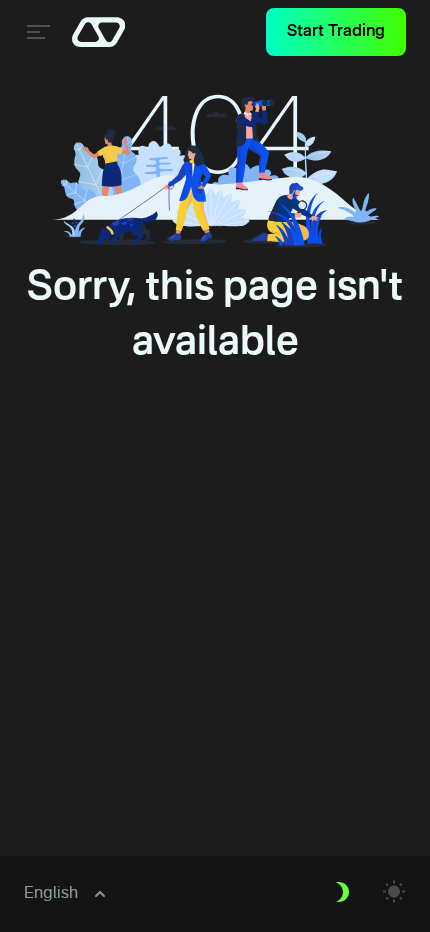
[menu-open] (36, 32)
